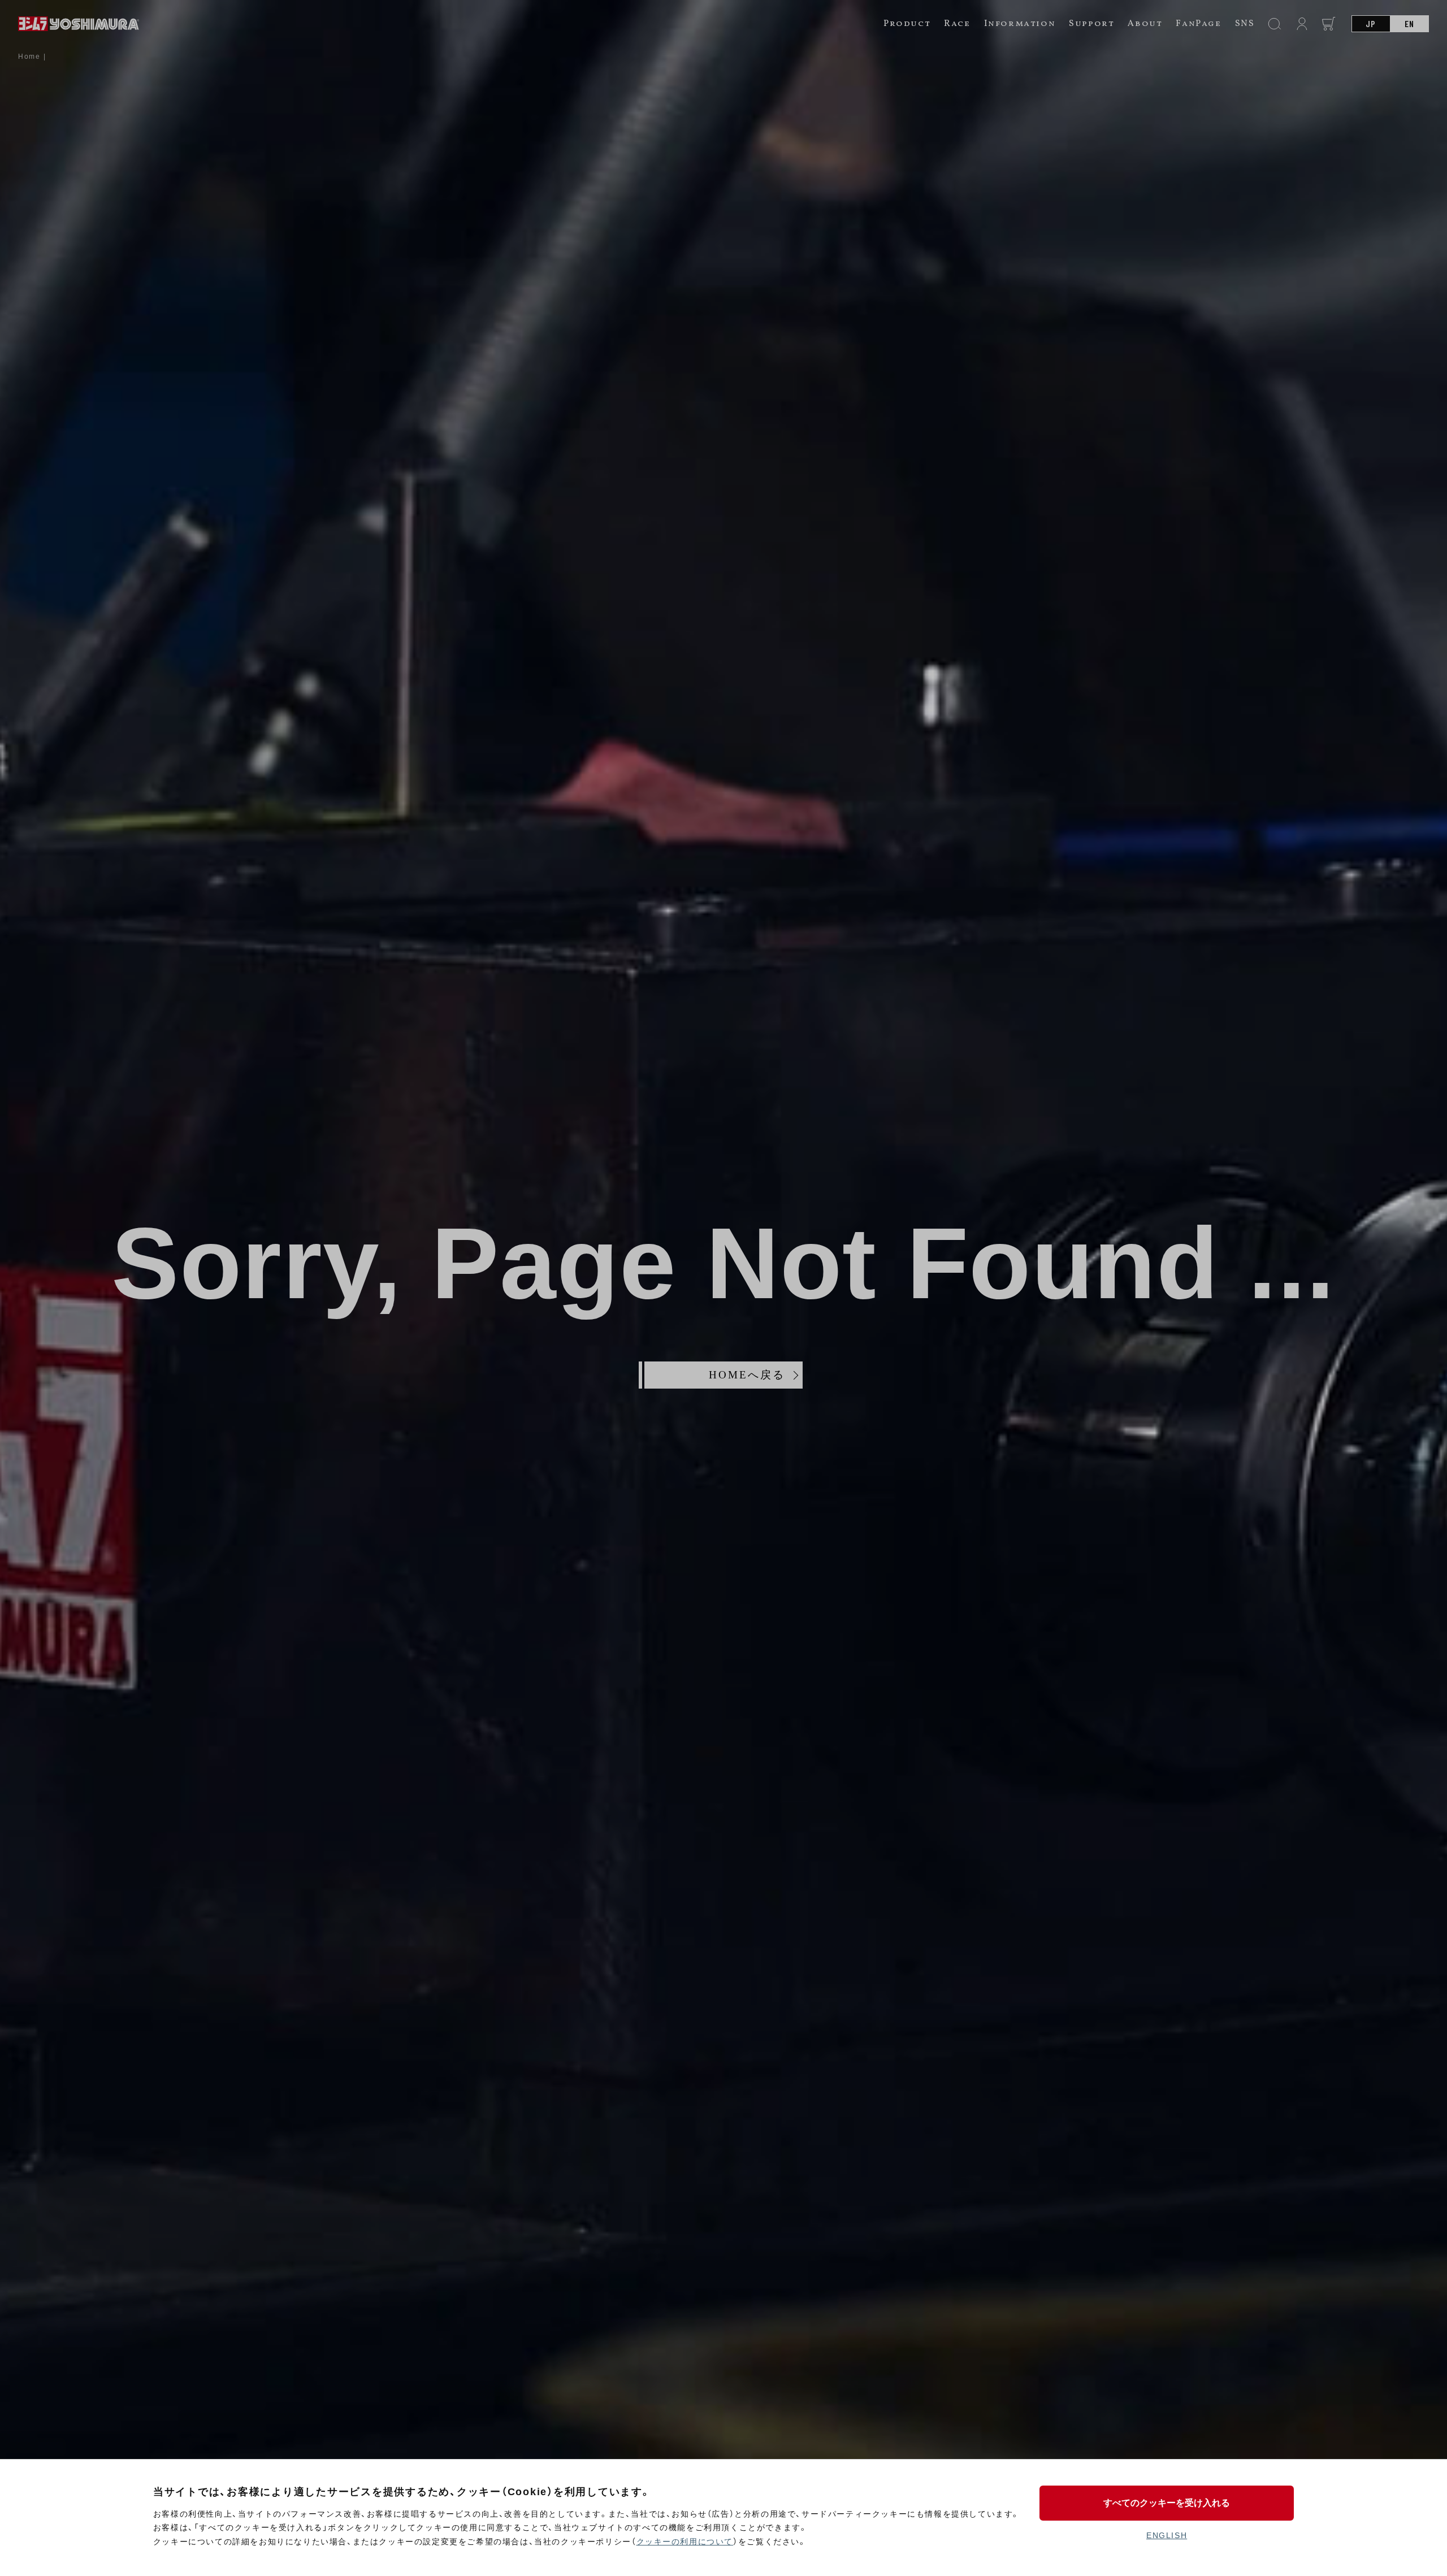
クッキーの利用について (685, 2542)
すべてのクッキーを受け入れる (1167, 2503)
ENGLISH (1167, 2535)
